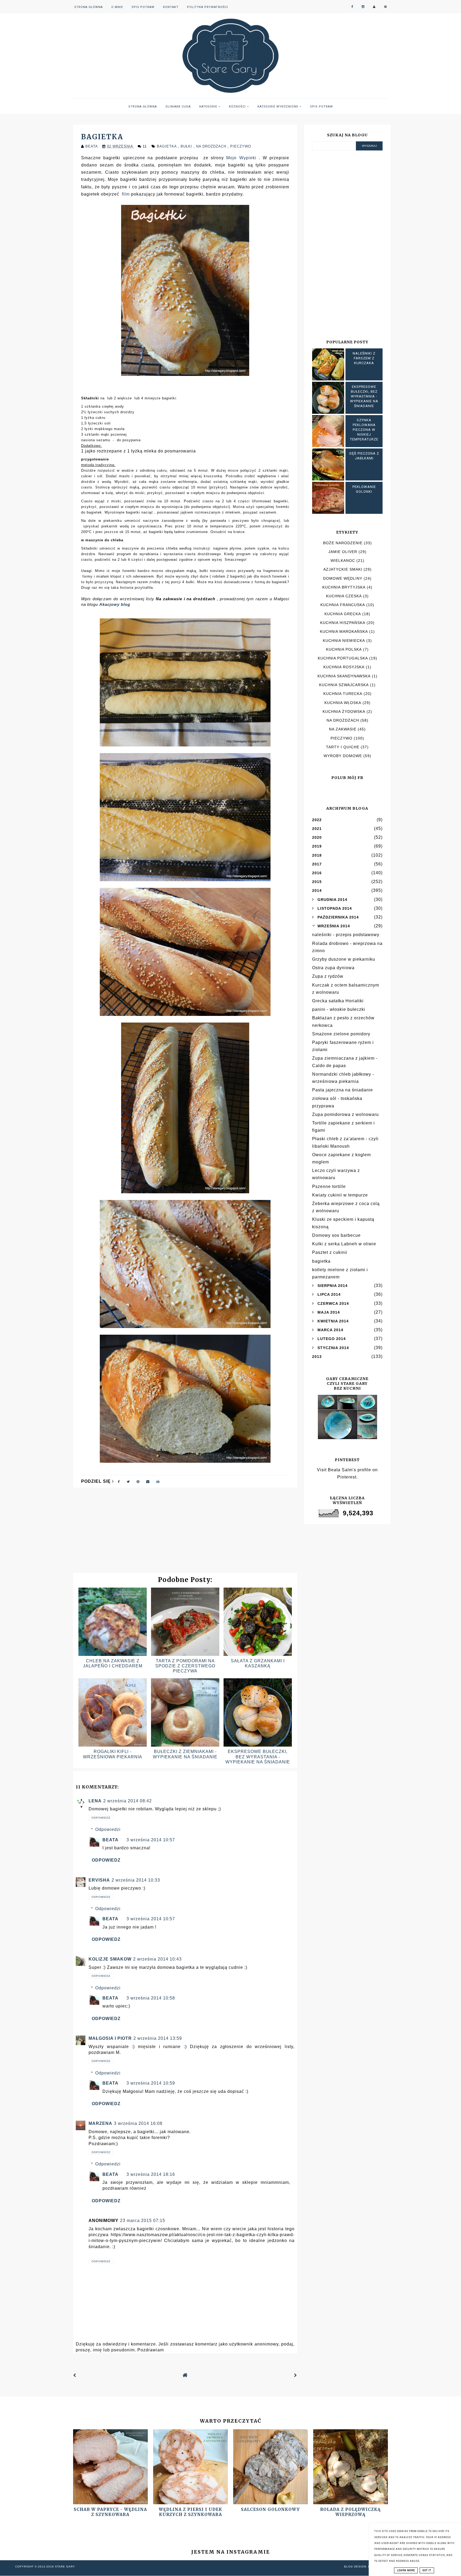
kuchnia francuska (343, 605)
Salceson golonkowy (270, 2509)
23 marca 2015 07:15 (143, 2221)
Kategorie (209, 107)
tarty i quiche (343, 747)
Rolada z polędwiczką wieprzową (350, 2512)
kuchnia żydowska (344, 711)
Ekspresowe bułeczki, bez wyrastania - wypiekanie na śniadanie (258, 1757)
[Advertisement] (185, 1533)
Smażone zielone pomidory (341, 1034)
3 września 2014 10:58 (151, 1998)
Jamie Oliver (343, 552)
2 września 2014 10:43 (157, 1959)
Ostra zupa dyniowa (333, 968)
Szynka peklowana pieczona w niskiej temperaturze (364, 430)
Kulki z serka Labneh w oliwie (344, 1244)
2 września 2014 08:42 (128, 1801)
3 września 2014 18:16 (151, 2174)
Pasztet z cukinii (330, 1252)
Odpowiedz (101, 1818)
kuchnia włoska (343, 703)
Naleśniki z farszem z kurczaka (364, 358)
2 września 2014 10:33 (136, 1880)
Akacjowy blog (115, 604)
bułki (187, 146)
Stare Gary (65, 2567)
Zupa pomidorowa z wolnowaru (345, 1114)
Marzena (100, 2123)
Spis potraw (143, 7)
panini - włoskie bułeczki (339, 1009)
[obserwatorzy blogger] (374, 7)
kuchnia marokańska (344, 631)
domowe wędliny (343, 578)
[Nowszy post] (75, 2375)
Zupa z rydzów (328, 976)
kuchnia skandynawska (344, 676)
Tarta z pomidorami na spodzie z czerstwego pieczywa (185, 1666)
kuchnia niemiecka (344, 641)
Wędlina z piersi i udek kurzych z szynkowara (190, 2512)
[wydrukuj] (158, 1481)
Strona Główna (88, 7)
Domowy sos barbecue (336, 1235)
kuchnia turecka (343, 694)
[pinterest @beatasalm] (386, 7)
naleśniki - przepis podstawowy (346, 935)
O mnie (117, 7)
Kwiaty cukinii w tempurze (340, 1195)
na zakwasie (343, 729)
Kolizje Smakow (110, 1959)
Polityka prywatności (208, 7)
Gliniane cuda (178, 107)
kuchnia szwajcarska (344, 685)
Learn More (406, 2570)
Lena (95, 1801)
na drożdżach (212, 146)
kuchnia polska (344, 649)
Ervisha (99, 1880)
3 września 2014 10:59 (151, 2083)
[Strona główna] (185, 2376)
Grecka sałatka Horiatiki (338, 1001)
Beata (110, 1840)
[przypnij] (138, 1481)
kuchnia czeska (344, 596)
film (126, 194)
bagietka (167, 146)
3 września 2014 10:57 (151, 1840)
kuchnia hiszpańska (343, 623)
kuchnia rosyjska (344, 667)
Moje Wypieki (241, 158)
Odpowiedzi (108, 1829)
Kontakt (171, 7)
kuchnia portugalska (343, 658)
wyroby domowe (343, 756)
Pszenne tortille (329, 1186)
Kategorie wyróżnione (278, 107)
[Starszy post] (296, 2375)
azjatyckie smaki (343, 569)
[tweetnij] (128, 1481)
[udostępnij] (119, 1481)
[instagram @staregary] (363, 7)
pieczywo (241, 146)
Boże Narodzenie (343, 543)
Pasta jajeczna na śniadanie (343, 1090)
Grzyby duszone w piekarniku (344, 959)
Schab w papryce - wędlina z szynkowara (110, 2512)
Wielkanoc (343, 560)
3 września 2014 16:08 (138, 2123)
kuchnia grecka (343, 614)
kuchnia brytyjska (344, 587)
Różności (238, 107)
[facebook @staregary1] (352, 7)
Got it (427, 2570)
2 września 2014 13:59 (158, 2038)
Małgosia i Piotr (110, 2038)
